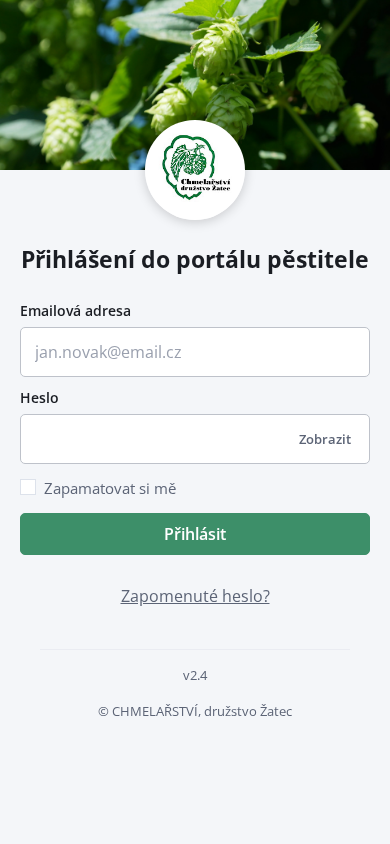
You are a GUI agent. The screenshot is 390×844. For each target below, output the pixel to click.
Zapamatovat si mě (110, 488)
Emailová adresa (75, 310)
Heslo (39, 397)
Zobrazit (325, 439)
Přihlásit (195, 534)
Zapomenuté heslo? (195, 596)
